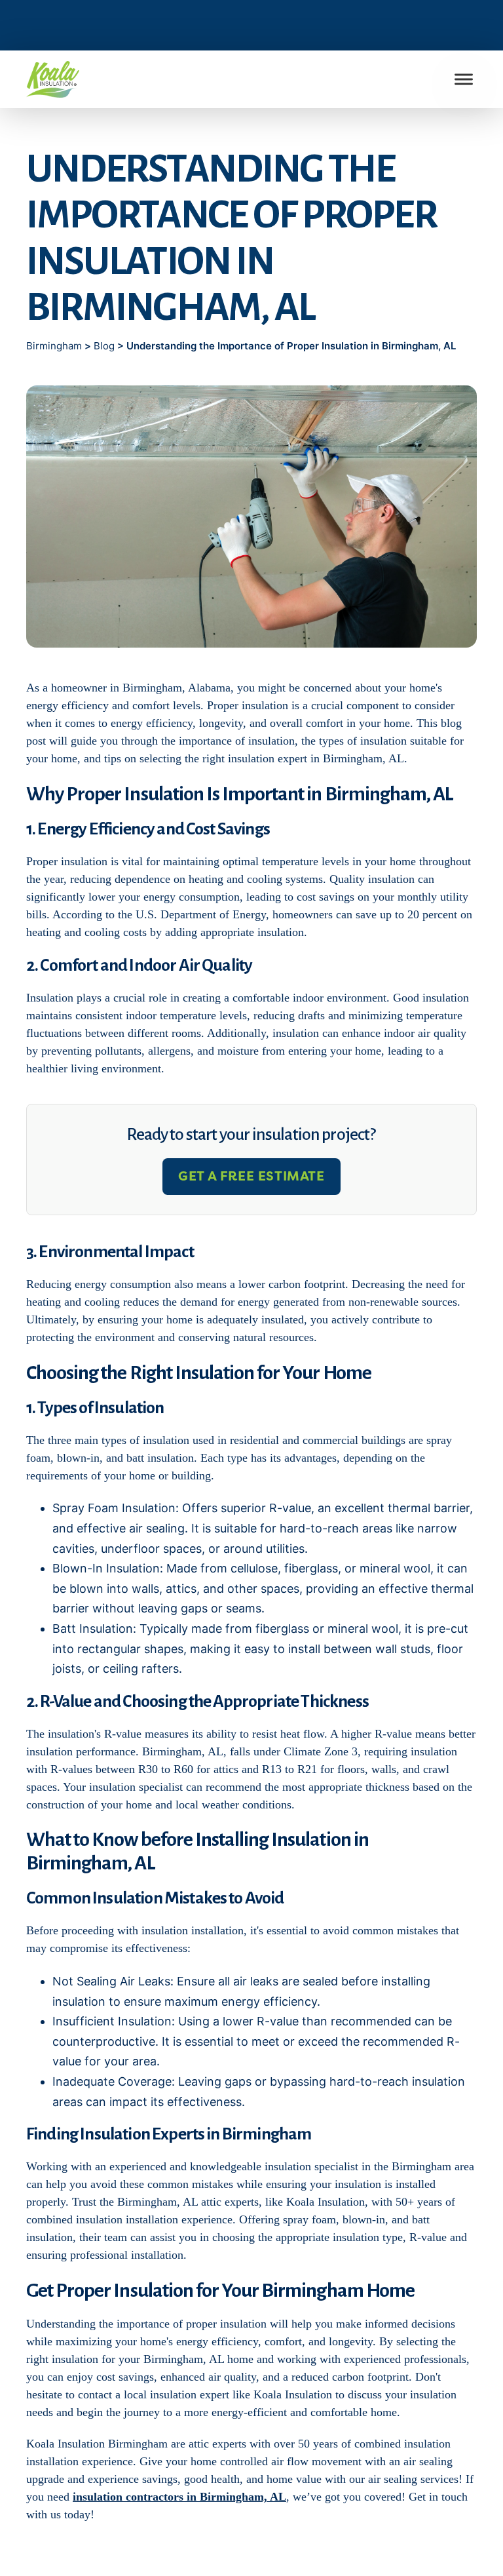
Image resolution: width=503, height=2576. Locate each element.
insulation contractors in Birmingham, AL (179, 2497)
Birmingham (55, 346)
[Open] (464, 80)
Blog (104, 346)
